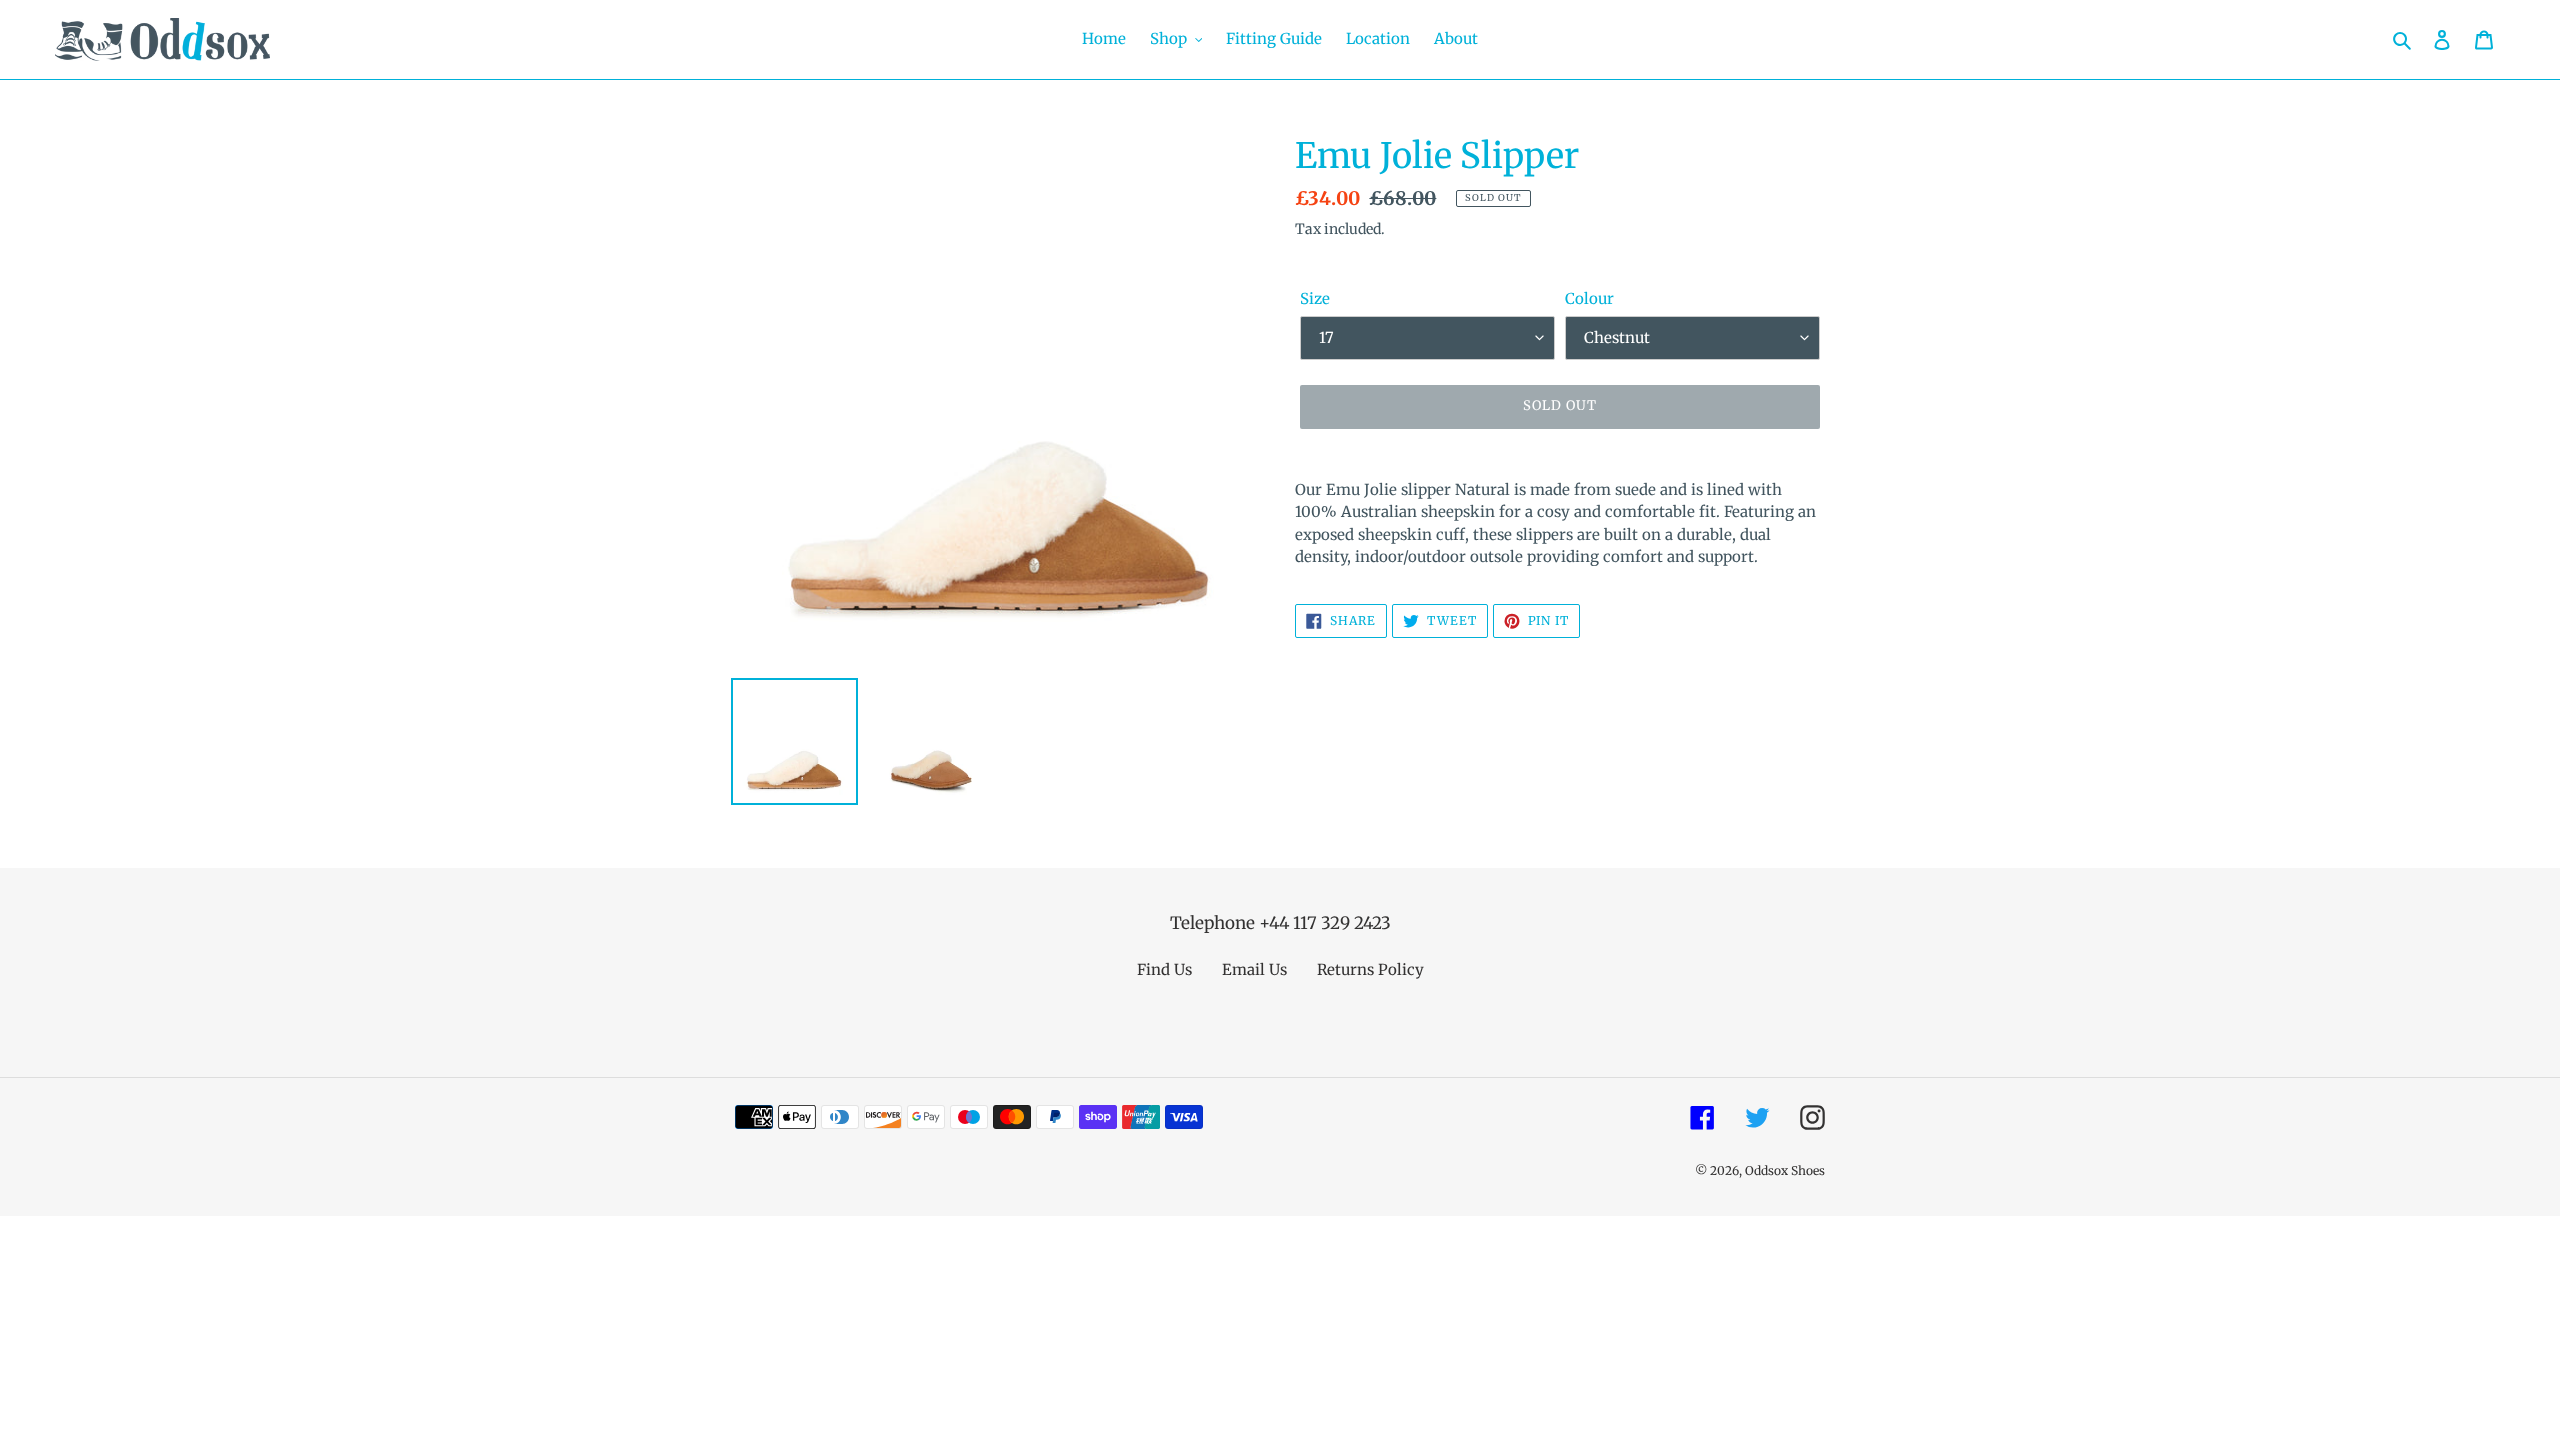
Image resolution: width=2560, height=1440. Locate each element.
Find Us (1164, 969)
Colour (1589, 298)
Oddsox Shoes (1785, 1170)
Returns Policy (1370, 969)
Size (1315, 298)
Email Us (1254, 969)
